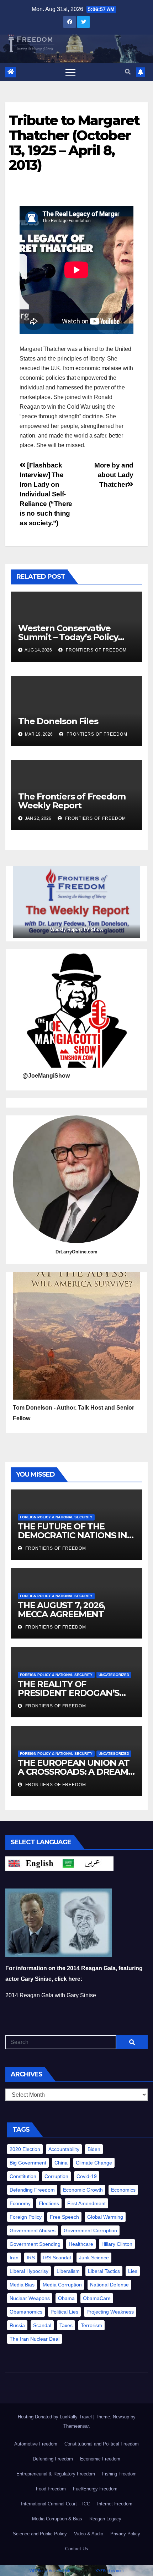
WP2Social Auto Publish (50, 2571)
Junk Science (94, 2258)
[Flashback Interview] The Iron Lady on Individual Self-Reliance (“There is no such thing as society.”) (46, 494)
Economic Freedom (100, 2459)
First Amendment (86, 2203)
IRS (31, 2258)
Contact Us (77, 2549)
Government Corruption (90, 2230)
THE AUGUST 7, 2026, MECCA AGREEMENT (62, 1610)
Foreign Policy (26, 2217)
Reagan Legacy (105, 2519)
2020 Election (25, 2149)
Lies (133, 2271)
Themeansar (76, 2426)
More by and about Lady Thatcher (114, 475)
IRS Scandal (57, 2258)
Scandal (42, 2325)
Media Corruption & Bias (57, 2519)
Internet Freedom (115, 2504)
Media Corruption (62, 2285)
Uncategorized (114, 1675)
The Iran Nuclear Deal (35, 2339)
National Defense (109, 2285)
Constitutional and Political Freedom (102, 2444)
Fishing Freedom (119, 2474)
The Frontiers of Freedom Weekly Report (72, 801)
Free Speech (64, 2217)
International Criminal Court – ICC (56, 2504)
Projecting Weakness (110, 2312)
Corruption (56, 2176)
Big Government (28, 2163)
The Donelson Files (58, 721)
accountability (64, 2149)
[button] (128, 72)
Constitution (23, 2176)
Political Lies (64, 2312)
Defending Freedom (32, 2190)
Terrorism (91, 2325)
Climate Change (94, 2163)
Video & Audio (89, 2534)
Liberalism (68, 2271)
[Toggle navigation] (70, 72)
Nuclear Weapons (30, 2298)
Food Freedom (51, 2489)
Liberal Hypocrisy (29, 2271)
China (61, 2163)
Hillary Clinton (117, 2244)
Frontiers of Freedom (96, 650)
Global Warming (105, 2217)
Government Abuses (33, 2230)
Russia (17, 2325)
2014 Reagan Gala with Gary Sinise (51, 1995)
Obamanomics (26, 2312)
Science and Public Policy (40, 2534)
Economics (123, 2190)
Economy (20, 2203)
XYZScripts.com (109, 2571)
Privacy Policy (125, 2534)
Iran (14, 2258)
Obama (66, 2298)
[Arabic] (86, 1863)
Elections (49, 2203)
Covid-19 (87, 2176)
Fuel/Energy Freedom (95, 2489)
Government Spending (35, 2244)
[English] (32, 1863)
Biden (94, 2149)
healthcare (81, 2244)
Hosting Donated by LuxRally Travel (56, 2417)
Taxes (66, 2325)
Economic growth (83, 2190)
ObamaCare (97, 2298)
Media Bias (22, 2285)
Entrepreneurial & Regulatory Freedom (56, 2474)
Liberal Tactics (104, 2271)
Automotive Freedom (36, 2444)
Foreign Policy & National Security (56, 1517)
